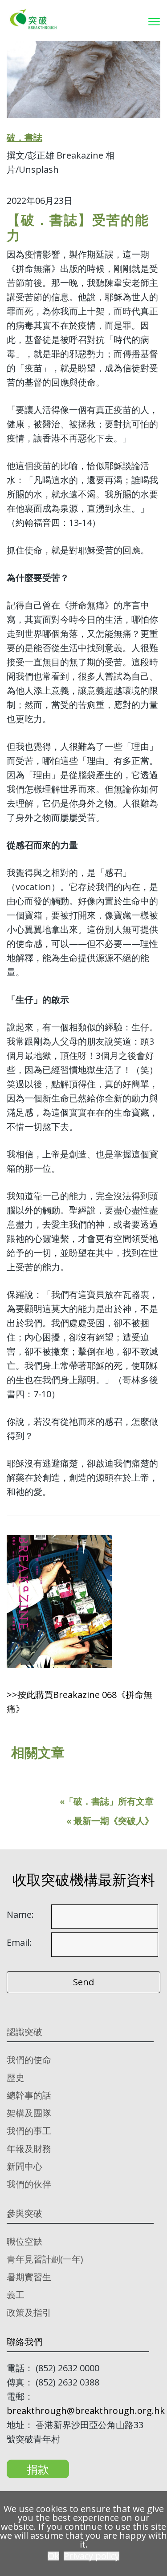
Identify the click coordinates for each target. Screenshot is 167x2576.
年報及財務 (29, 2149)
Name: (20, 1915)
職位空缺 (24, 2241)
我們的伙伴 (29, 2184)
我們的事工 (29, 2131)
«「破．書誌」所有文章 (107, 1801)
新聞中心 (24, 2166)
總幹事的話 (29, 2095)
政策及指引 (29, 2312)
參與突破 (24, 2213)
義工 (16, 2295)
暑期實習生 (29, 2277)
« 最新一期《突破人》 (110, 1821)
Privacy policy (92, 2556)
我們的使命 (29, 2060)
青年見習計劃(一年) (45, 2259)
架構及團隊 (29, 2113)
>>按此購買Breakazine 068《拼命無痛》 (79, 1702)
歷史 (16, 2077)
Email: (19, 1943)
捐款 (38, 2469)
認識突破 (24, 2032)
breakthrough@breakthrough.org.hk (86, 2411)
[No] (156, 2534)
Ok (53, 2556)
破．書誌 (24, 137)
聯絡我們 (24, 2342)
